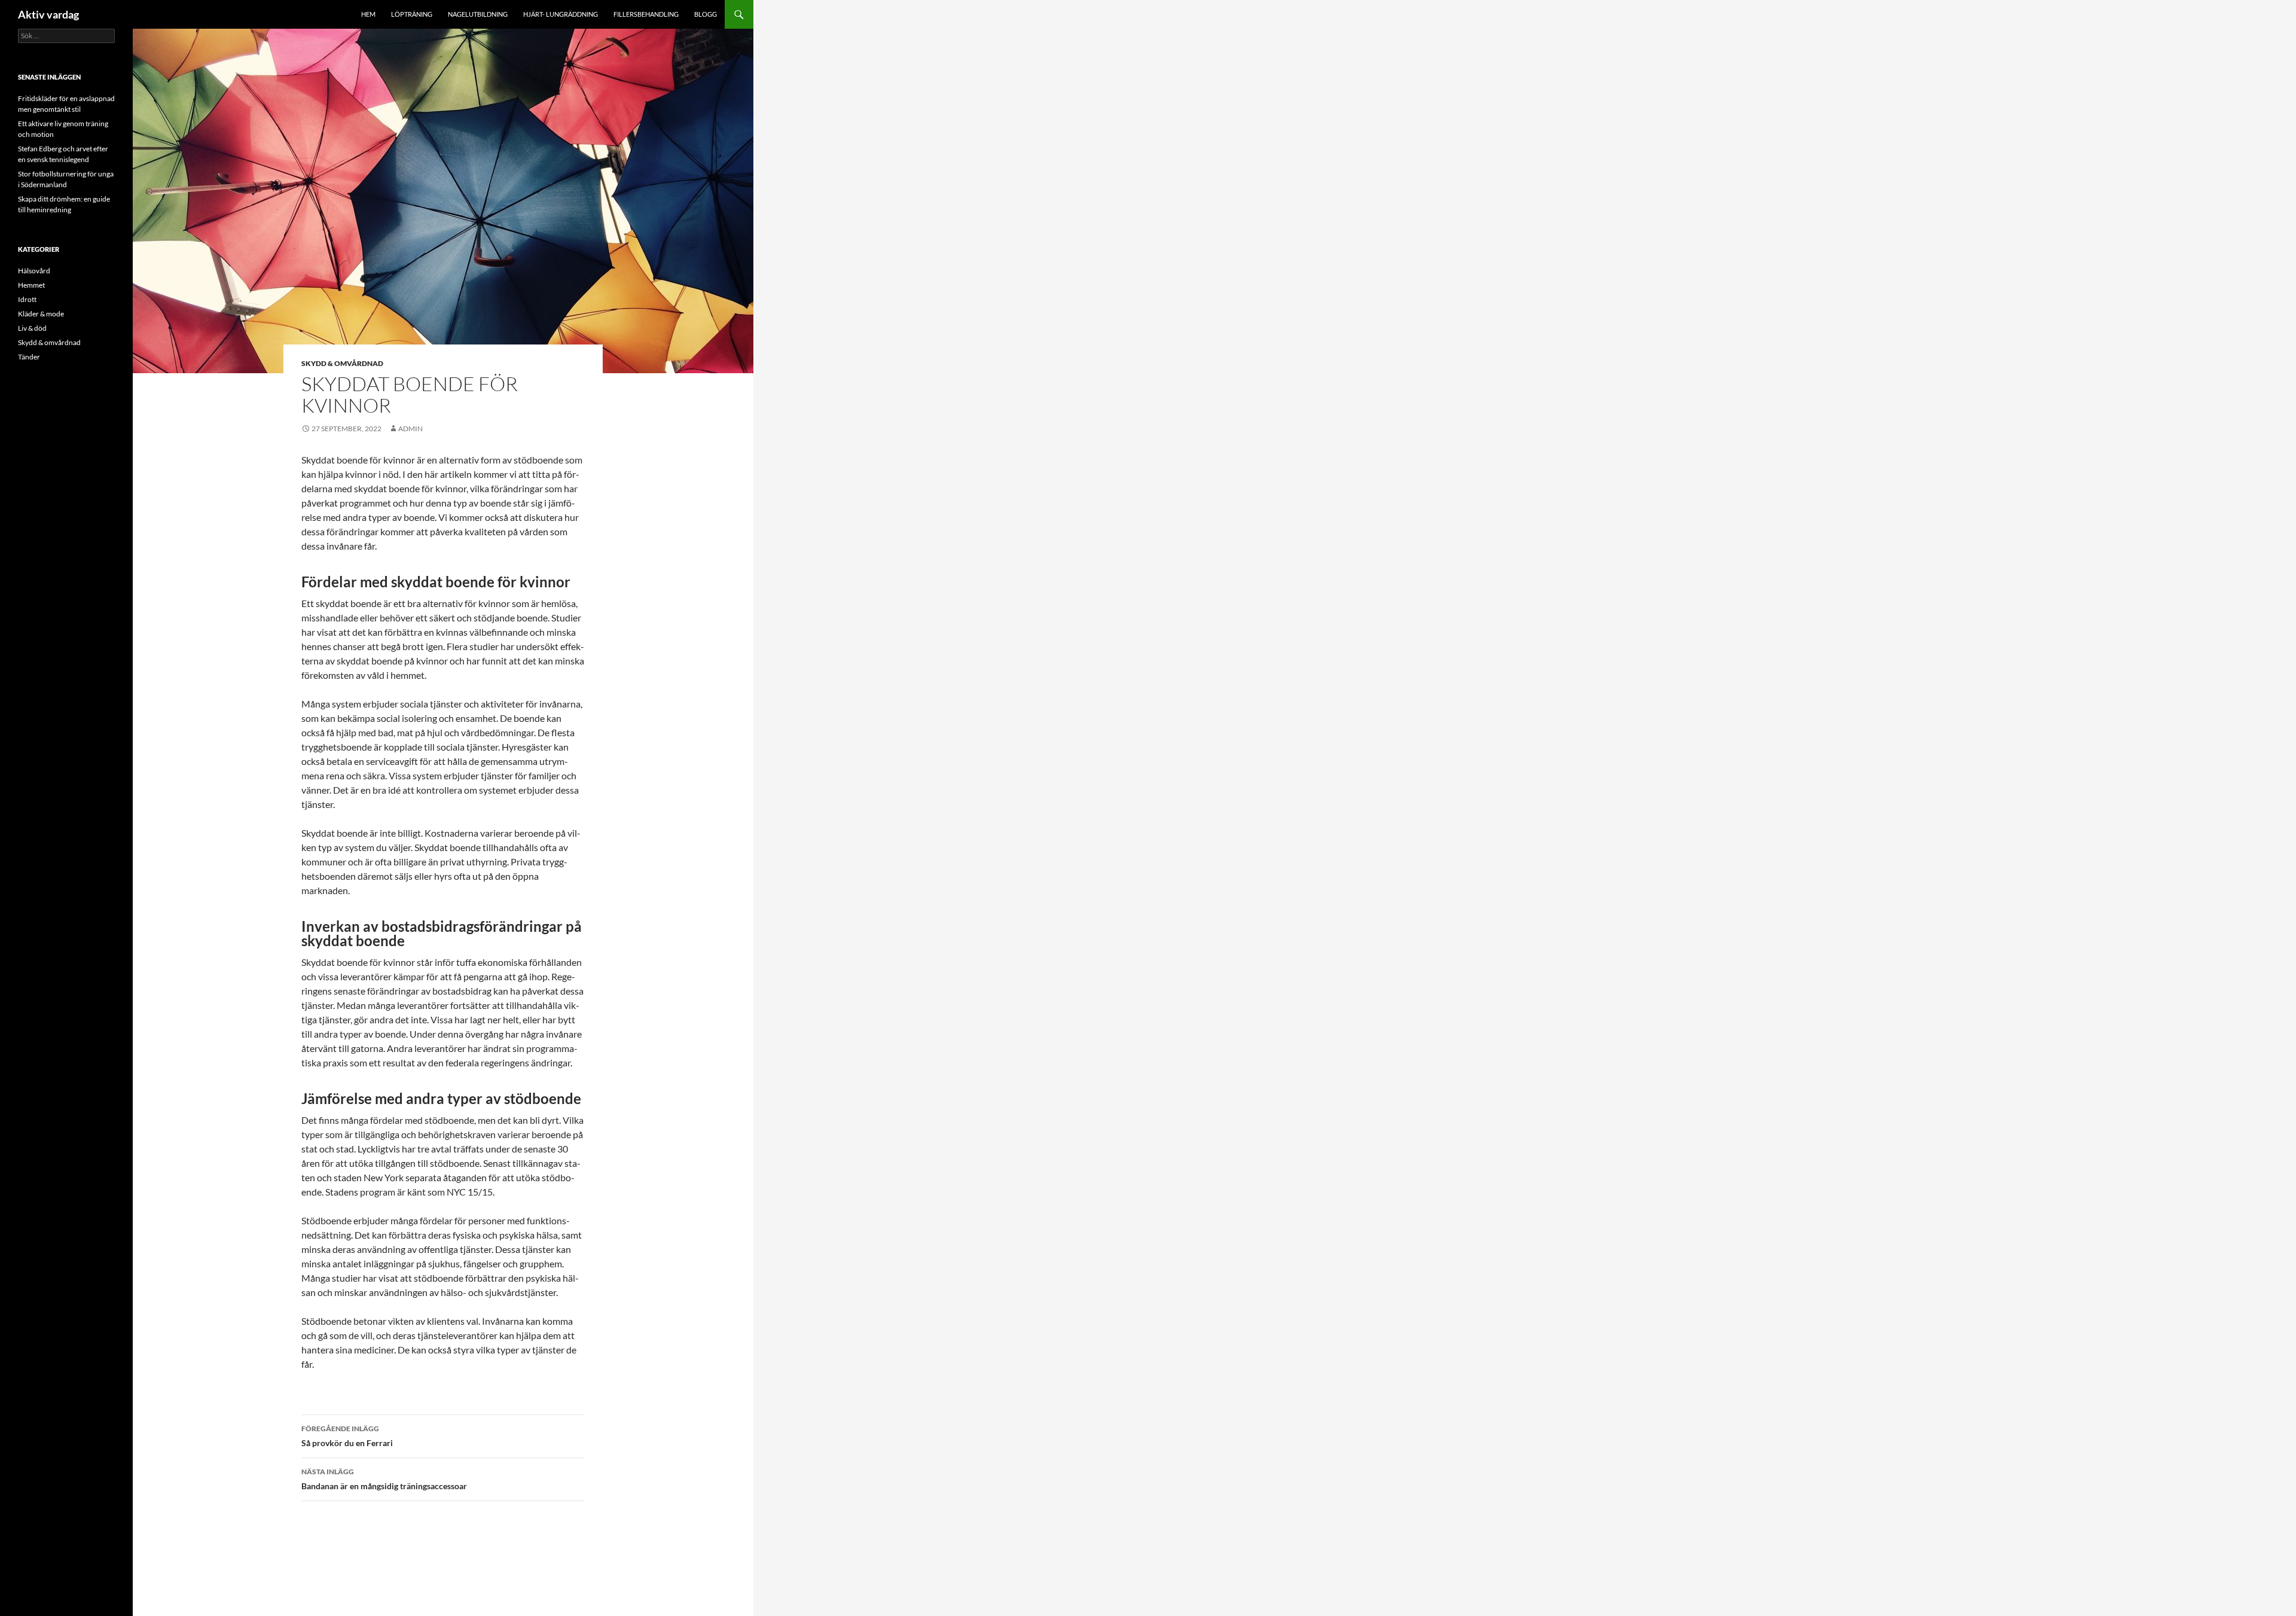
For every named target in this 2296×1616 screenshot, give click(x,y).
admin (410, 429)
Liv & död (32, 328)
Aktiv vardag (48, 14)
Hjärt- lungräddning (561, 14)
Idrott (27, 299)
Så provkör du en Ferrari (347, 1436)
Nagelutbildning (478, 14)
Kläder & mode (41, 314)
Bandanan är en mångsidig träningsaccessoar (384, 1479)
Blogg (706, 14)
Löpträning (412, 14)
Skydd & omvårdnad (342, 363)
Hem (368, 14)
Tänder (29, 357)
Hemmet (31, 285)
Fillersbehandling (646, 14)
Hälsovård (34, 271)
